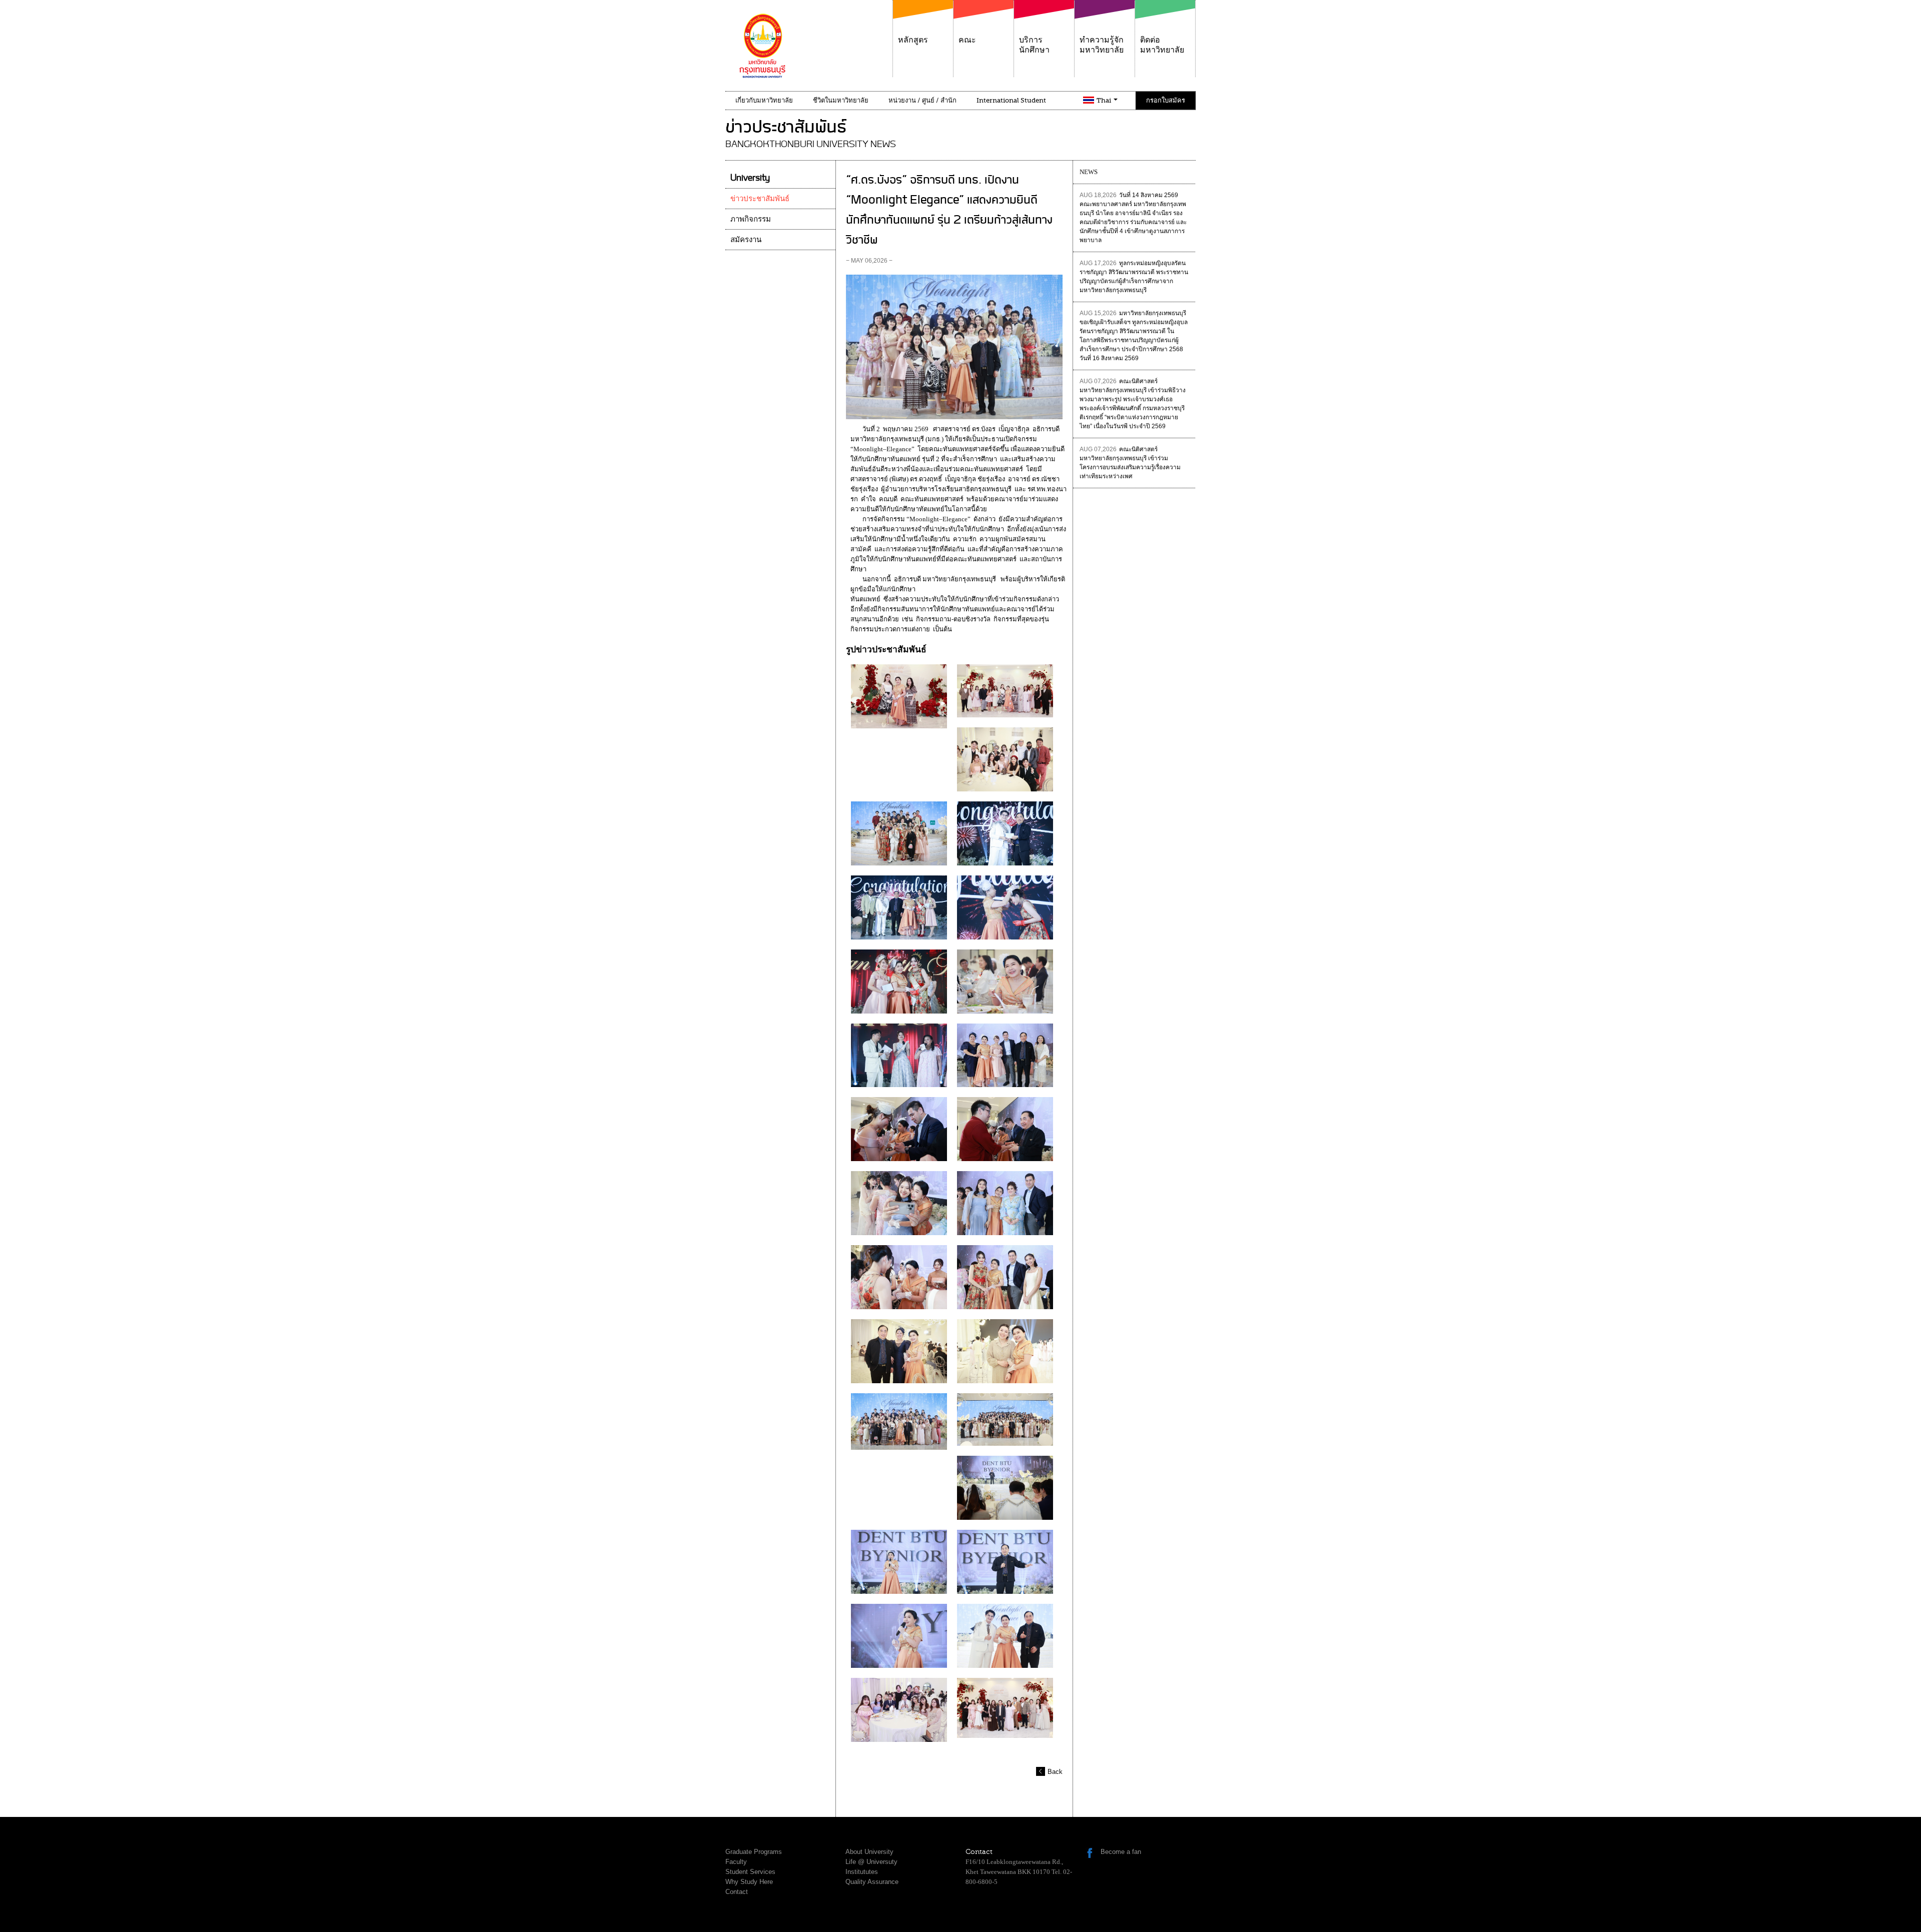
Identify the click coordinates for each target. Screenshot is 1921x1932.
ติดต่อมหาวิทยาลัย (1162, 45)
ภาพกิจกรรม (751, 219)
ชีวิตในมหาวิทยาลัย (841, 100)
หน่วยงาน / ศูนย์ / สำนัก (922, 100)
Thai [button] (1105, 100)
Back (1055, 1772)
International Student (1011, 100)
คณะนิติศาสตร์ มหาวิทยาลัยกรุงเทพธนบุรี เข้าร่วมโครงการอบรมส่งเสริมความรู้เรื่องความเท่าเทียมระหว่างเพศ (1130, 463)
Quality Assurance (872, 1882)
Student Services (750, 1872)
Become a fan (1121, 1852)
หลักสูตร (913, 40)
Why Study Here (749, 1882)
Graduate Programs (754, 1852)
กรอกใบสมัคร (1166, 100)
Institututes (862, 1872)
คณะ (967, 40)
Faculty (736, 1862)
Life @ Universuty (871, 1862)
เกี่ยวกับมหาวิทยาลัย (764, 100)
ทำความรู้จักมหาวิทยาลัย (1102, 45)
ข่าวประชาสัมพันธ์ (760, 199)
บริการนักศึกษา (1034, 45)
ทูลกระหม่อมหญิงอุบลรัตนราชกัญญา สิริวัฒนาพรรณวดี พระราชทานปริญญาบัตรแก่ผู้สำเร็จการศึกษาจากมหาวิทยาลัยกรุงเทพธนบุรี (1134, 277)
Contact (737, 1892)
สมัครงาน (746, 240)
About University (869, 1852)
